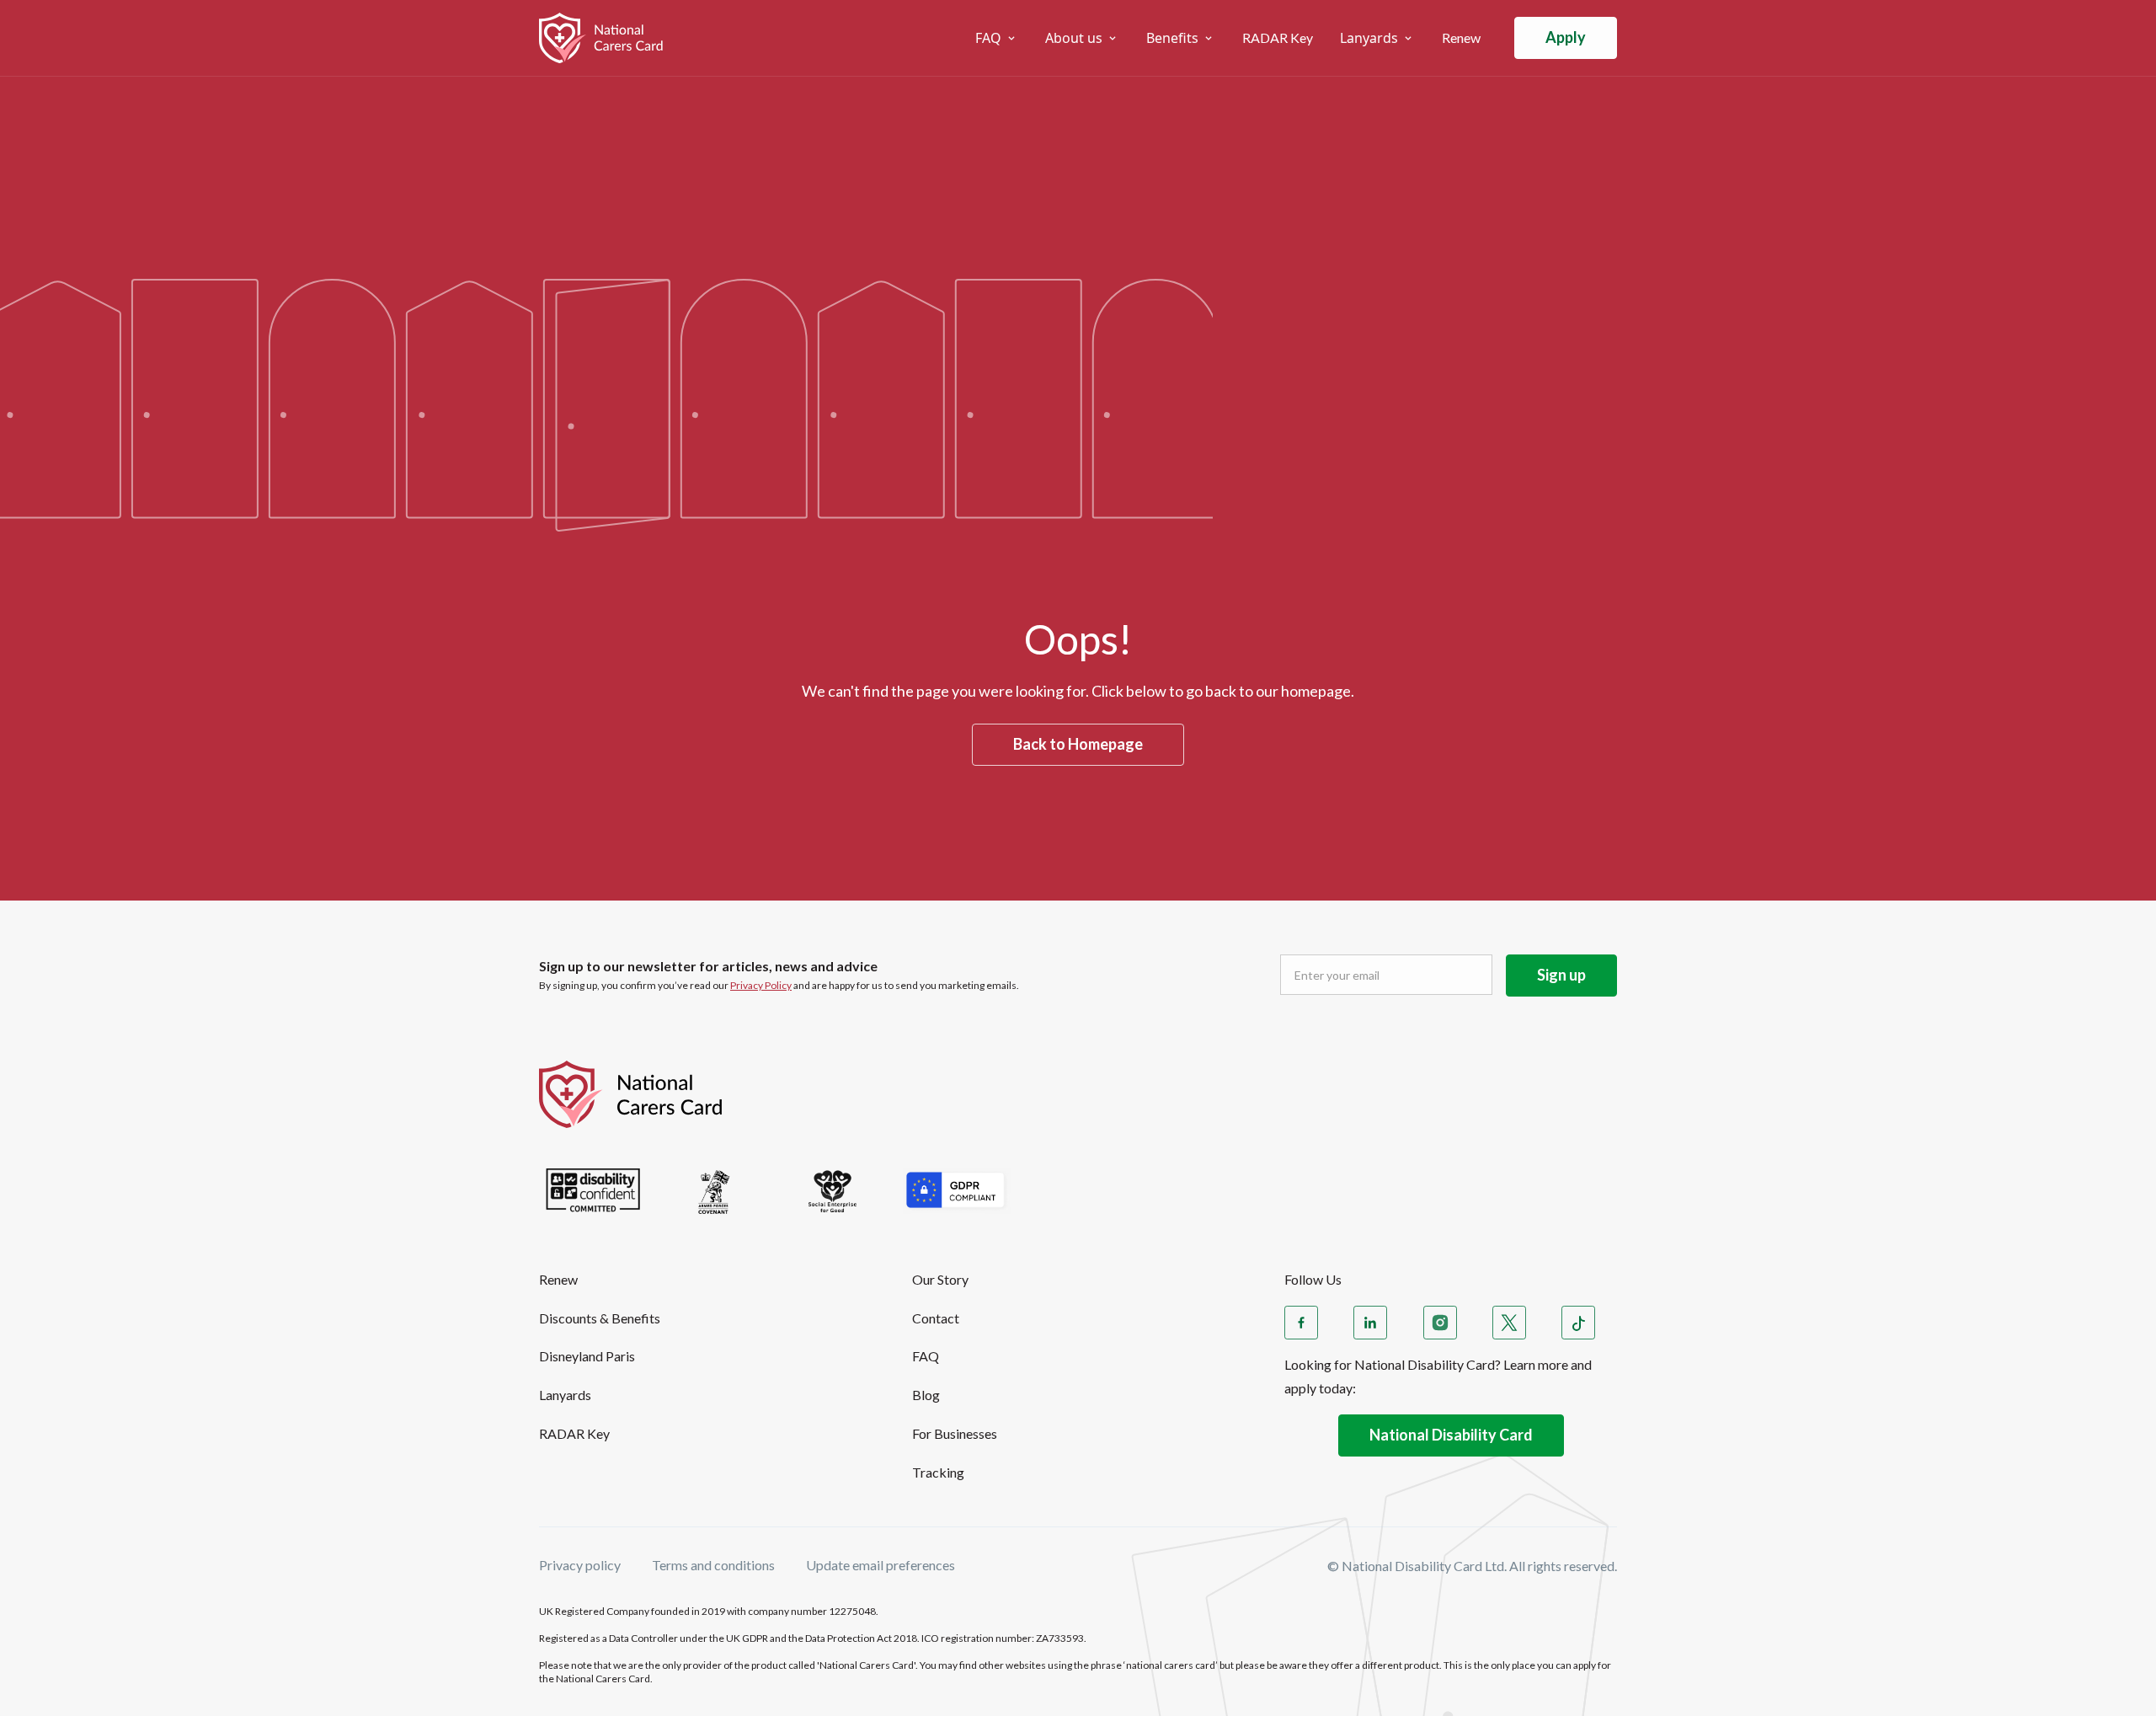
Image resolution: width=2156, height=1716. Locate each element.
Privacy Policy (761, 985)
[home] (616, 38)
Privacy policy (580, 1566)
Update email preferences (881, 1566)
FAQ (926, 1356)
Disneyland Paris (587, 1356)
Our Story (940, 1279)
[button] (997, 38)
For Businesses (955, 1433)
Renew (1461, 37)
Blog (926, 1395)
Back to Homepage (1078, 744)
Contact (936, 1318)
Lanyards (565, 1395)
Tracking (938, 1472)
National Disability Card (1451, 1435)
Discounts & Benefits (600, 1318)
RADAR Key (1278, 37)
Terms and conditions (713, 1566)
